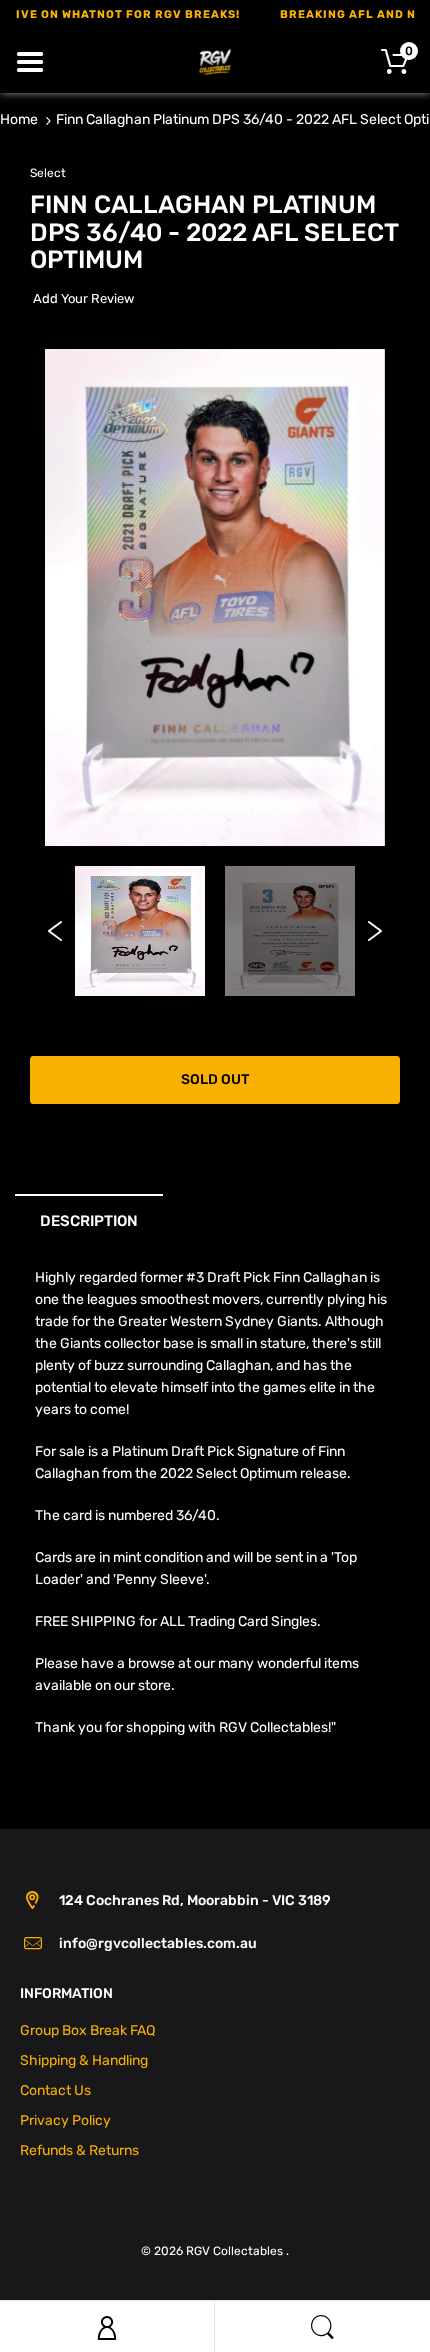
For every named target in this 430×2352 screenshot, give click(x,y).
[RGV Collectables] (215, 60)
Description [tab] (89, 1221)
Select (48, 173)
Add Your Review (83, 298)
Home (19, 119)
